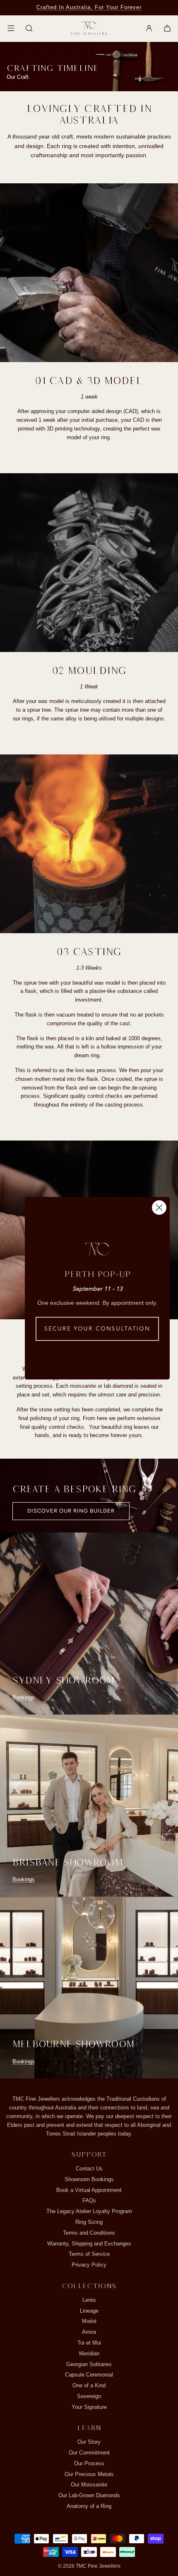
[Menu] (11, 28)
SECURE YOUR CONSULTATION (97, 1329)
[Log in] (149, 28)
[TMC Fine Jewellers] (89, 28)
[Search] (29, 28)
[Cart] (167, 28)
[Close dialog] (159, 1208)
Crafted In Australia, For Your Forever (89, 7)
